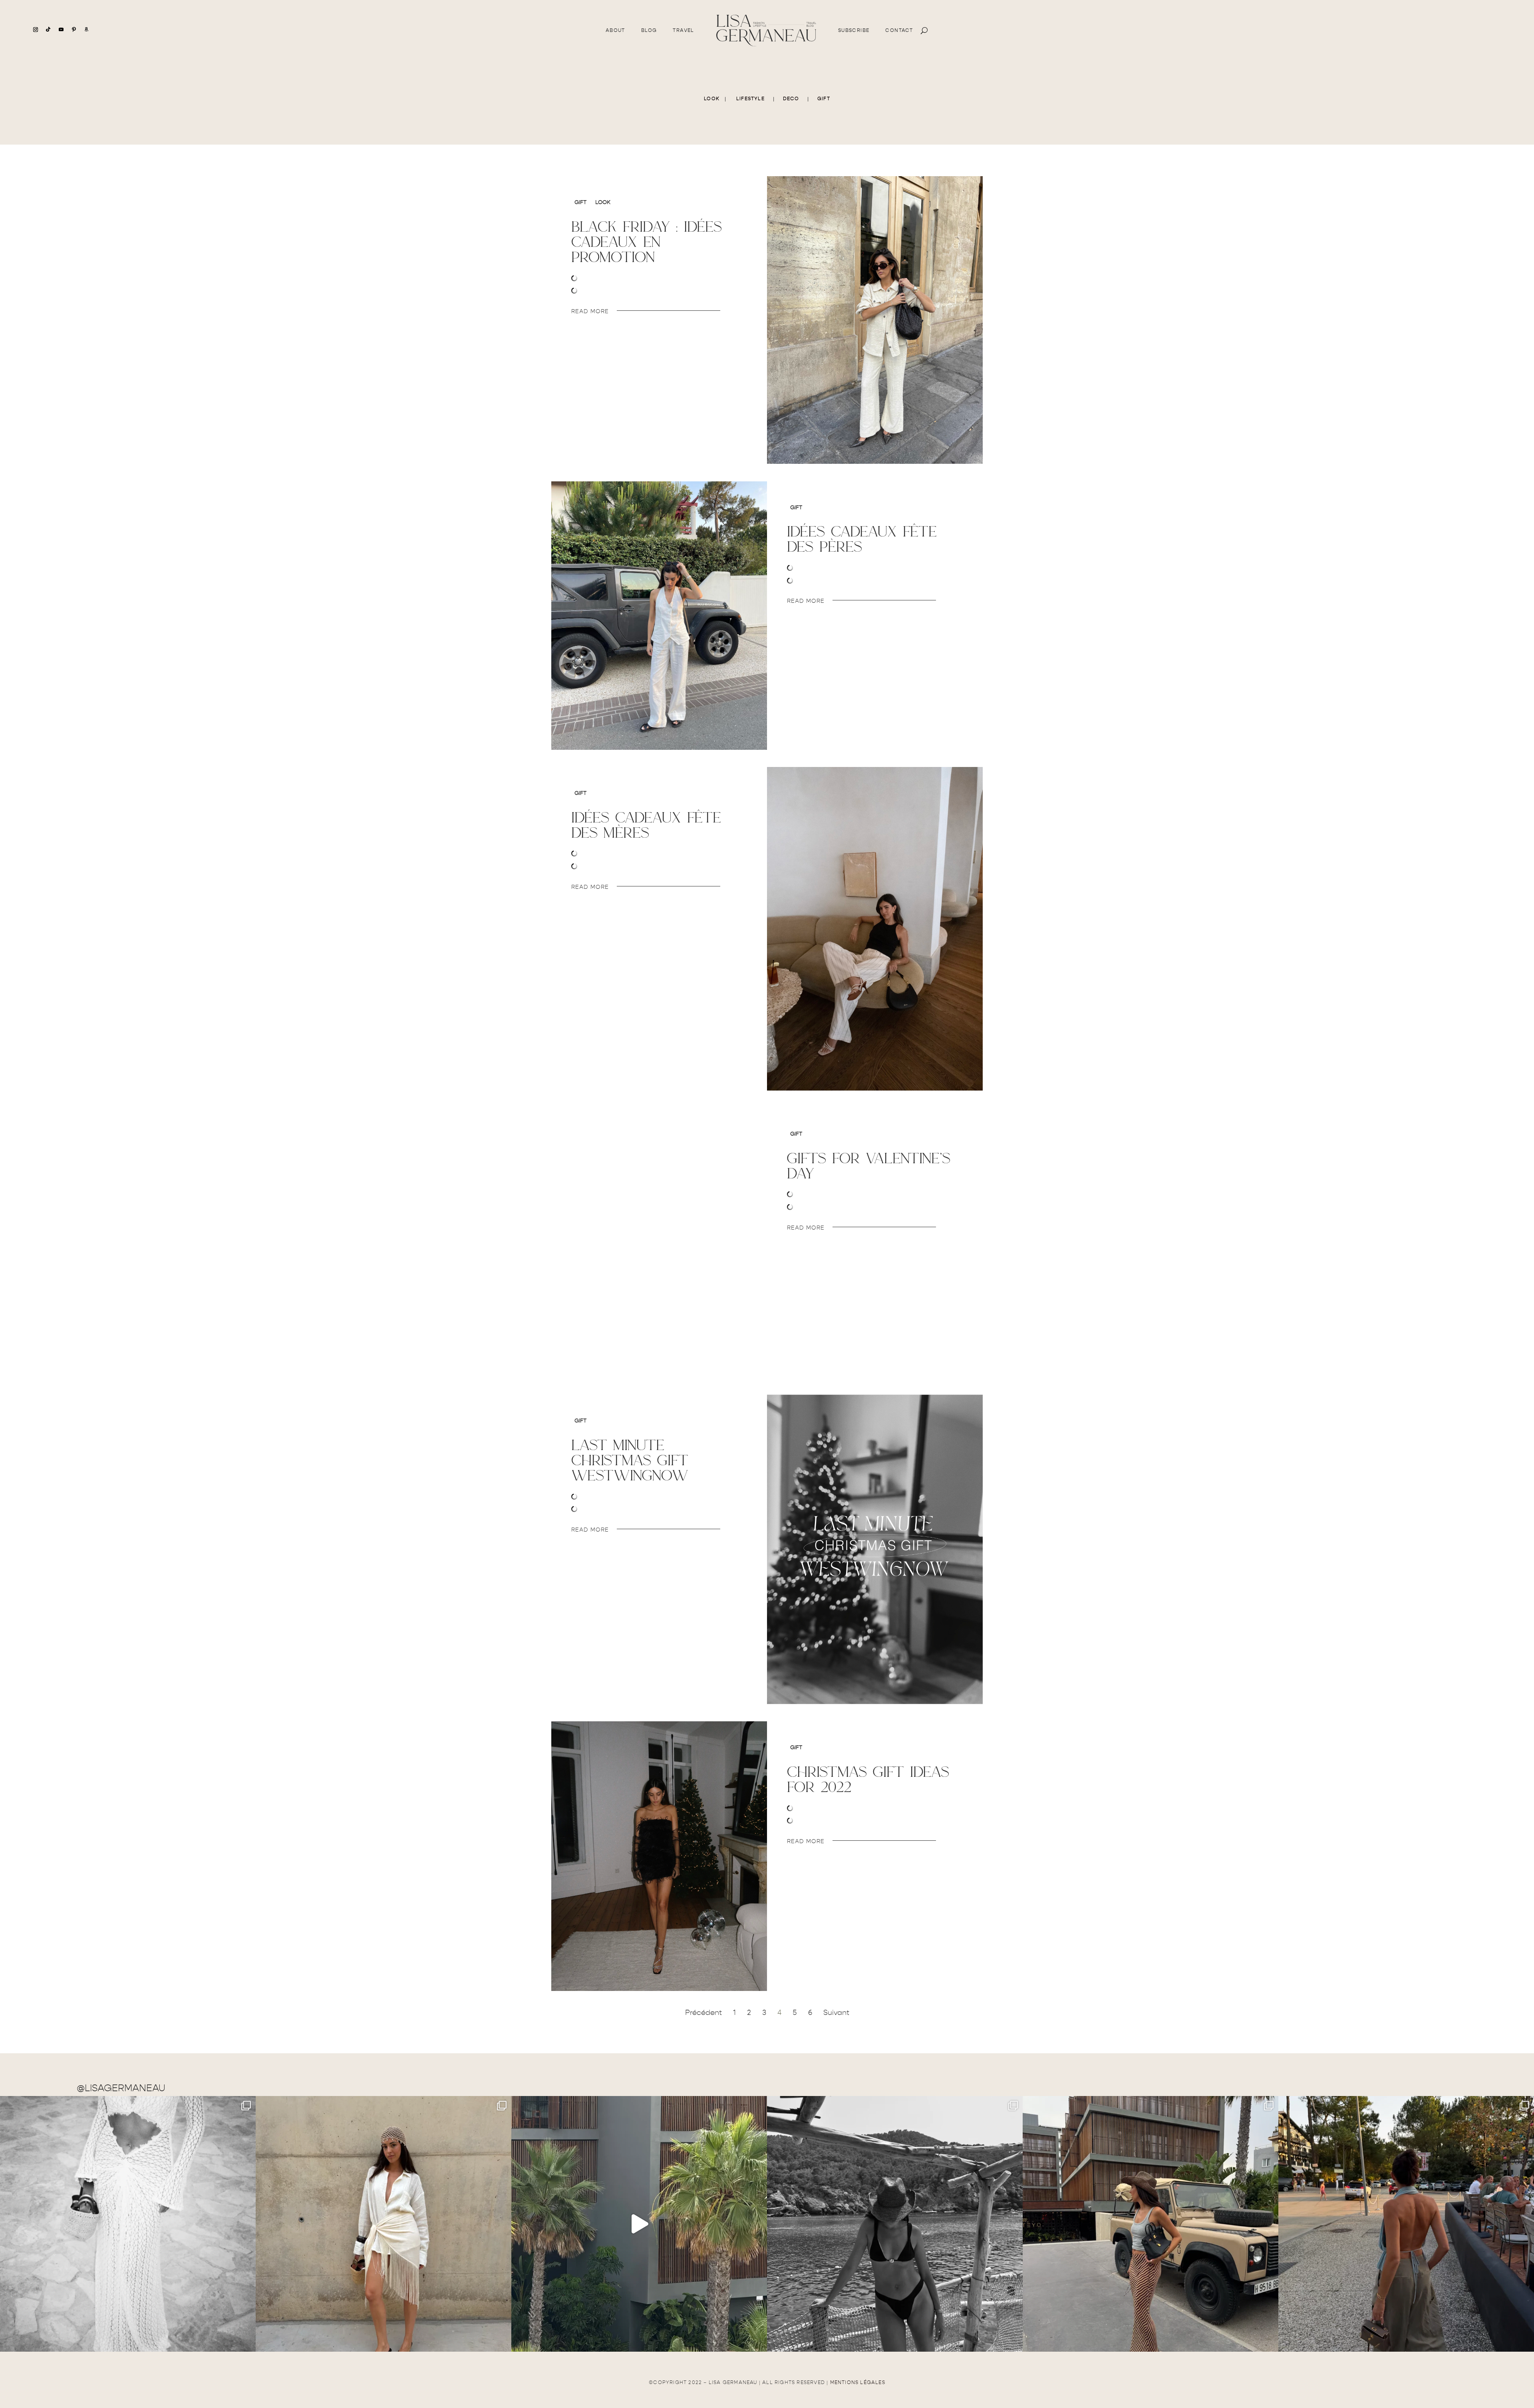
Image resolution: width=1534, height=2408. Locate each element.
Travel (683, 30)
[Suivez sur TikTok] (48, 30)
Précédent (703, 2013)
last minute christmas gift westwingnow (630, 1460)
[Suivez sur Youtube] (61, 30)
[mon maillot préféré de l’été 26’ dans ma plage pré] (895, 2224)
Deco (791, 99)
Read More (590, 311)
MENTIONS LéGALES (858, 2382)
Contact (899, 30)
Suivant (836, 2013)
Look (603, 202)
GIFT (824, 99)
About (615, 30)
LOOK (712, 99)
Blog (649, 30)
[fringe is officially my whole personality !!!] (383, 2224)
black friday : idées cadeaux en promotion (647, 241)
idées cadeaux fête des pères (862, 539)
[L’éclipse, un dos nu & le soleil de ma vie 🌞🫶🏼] (1406, 2224)
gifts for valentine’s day (869, 1165)
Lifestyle (750, 99)
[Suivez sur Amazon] (87, 30)
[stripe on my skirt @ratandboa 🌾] (1150, 2224)
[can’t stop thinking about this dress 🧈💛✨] (639, 2224)
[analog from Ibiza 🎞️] (128, 2224)
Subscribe (854, 30)
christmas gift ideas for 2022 (868, 1779)
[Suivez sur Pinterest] (74, 30)
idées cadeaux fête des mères (646, 825)
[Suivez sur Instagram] (36, 30)
